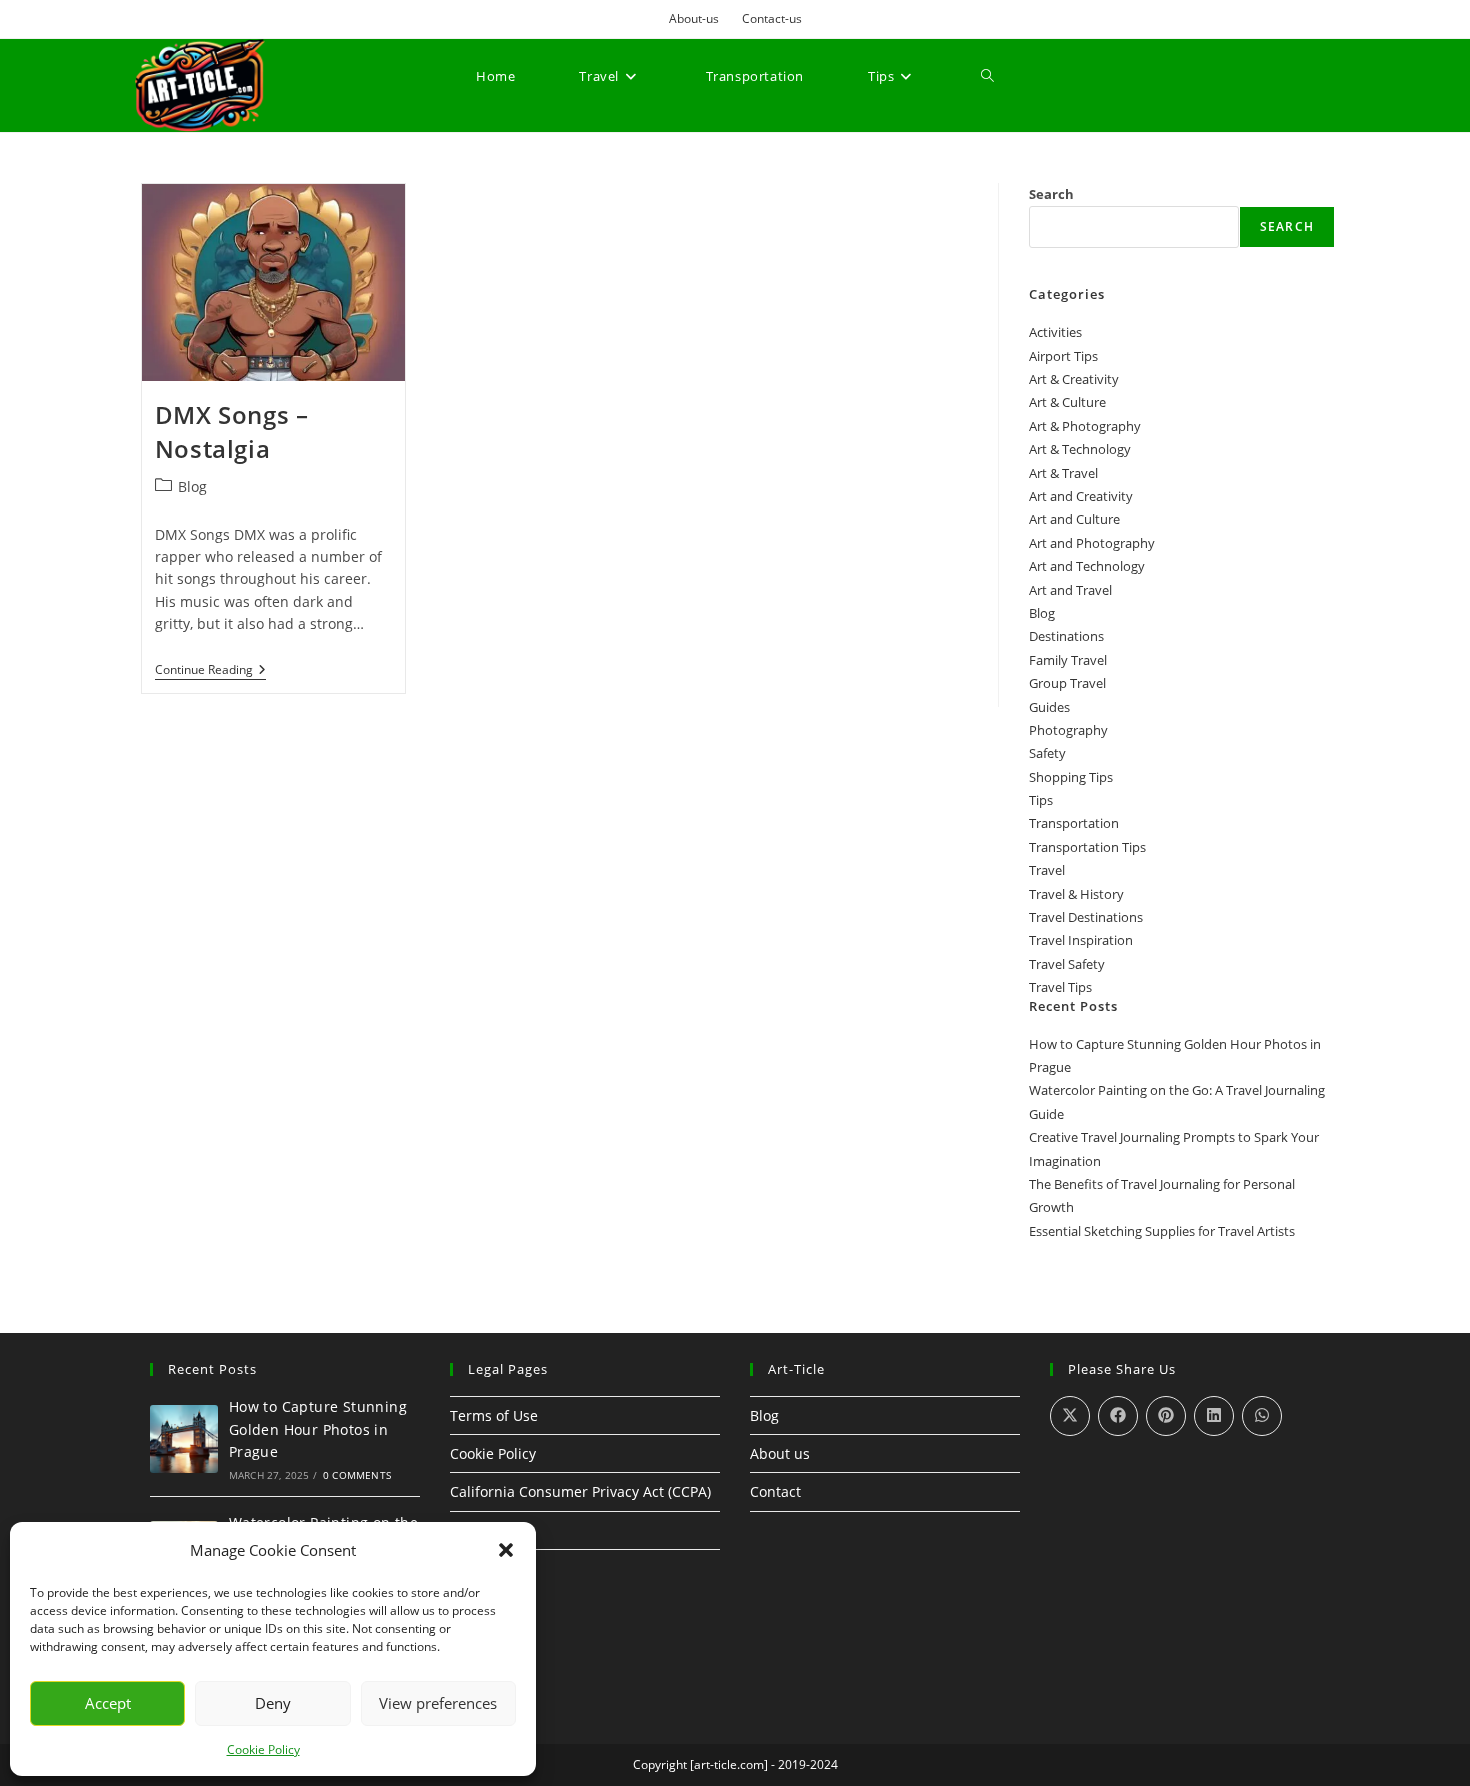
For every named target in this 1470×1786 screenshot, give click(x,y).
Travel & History (1076, 894)
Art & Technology (1080, 449)
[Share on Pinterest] (1166, 1416)
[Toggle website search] (987, 76)
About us (780, 1453)
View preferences (438, 1703)
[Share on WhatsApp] (1262, 1416)
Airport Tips (1063, 356)
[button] (506, 1550)
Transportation (1074, 823)
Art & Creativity (1074, 379)
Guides (1049, 707)
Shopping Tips (1071, 777)
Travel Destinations (1086, 917)
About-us (694, 18)
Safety (1047, 753)
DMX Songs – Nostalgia (232, 431)
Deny (273, 1703)
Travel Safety (1067, 964)
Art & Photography (1085, 426)
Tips (1041, 800)
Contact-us (772, 18)
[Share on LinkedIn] (1214, 1416)
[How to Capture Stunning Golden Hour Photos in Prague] (184, 1439)
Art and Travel (1070, 590)
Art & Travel (1063, 473)
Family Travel (1068, 660)
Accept (108, 1703)
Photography (1068, 730)
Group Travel (1067, 683)
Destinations (1066, 636)
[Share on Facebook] (1118, 1416)
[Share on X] (1070, 1416)
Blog (192, 486)
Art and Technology (1087, 566)
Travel (1047, 870)
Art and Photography (1092, 543)
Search (1051, 194)
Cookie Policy (263, 1749)
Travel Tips (1060, 987)
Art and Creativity (1081, 496)
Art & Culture (1067, 402)
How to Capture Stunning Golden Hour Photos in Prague (318, 1429)
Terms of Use (494, 1415)
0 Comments (357, 1475)
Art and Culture (1074, 519)
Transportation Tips (1087, 847)
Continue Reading (210, 670)
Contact (775, 1491)
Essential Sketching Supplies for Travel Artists (1162, 1231)
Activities (1055, 332)
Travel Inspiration (1081, 940)
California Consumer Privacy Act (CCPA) (580, 1491)
